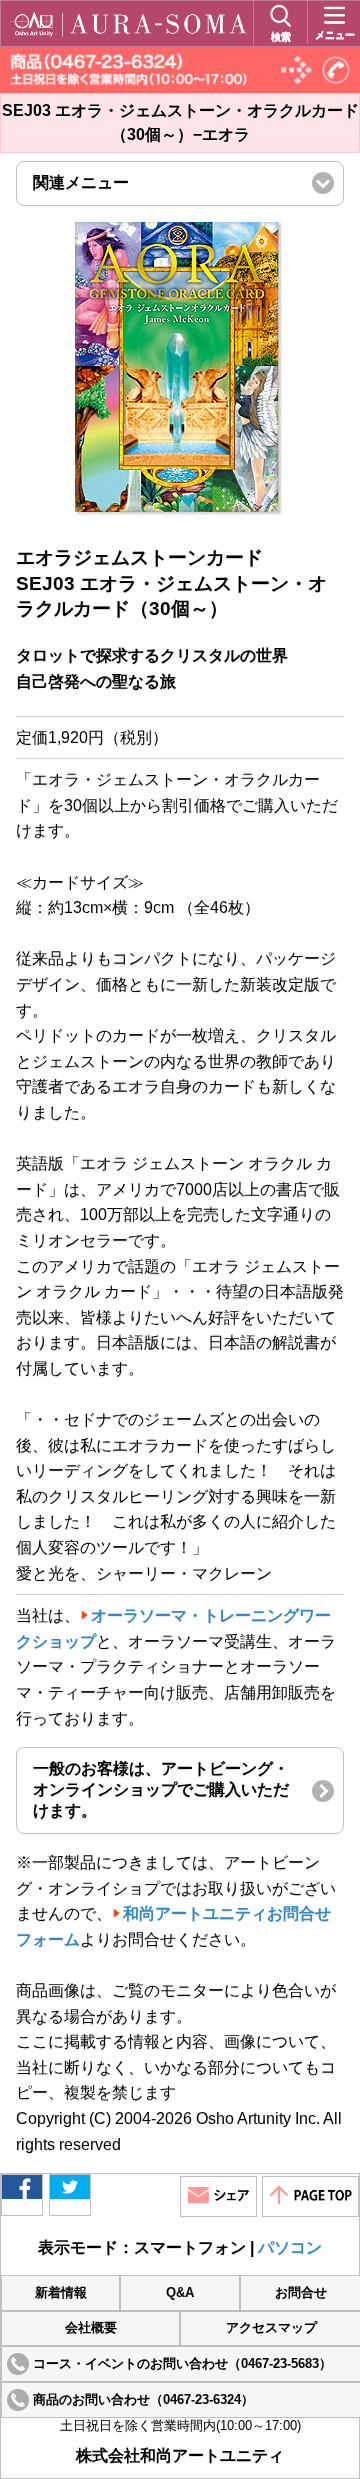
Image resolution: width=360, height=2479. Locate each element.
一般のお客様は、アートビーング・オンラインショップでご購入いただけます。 (161, 1789)
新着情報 (61, 2293)
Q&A (180, 2293)
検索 (281, 36)
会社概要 (91, 2328)
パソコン (290, 2247)
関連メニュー (114, 190)
